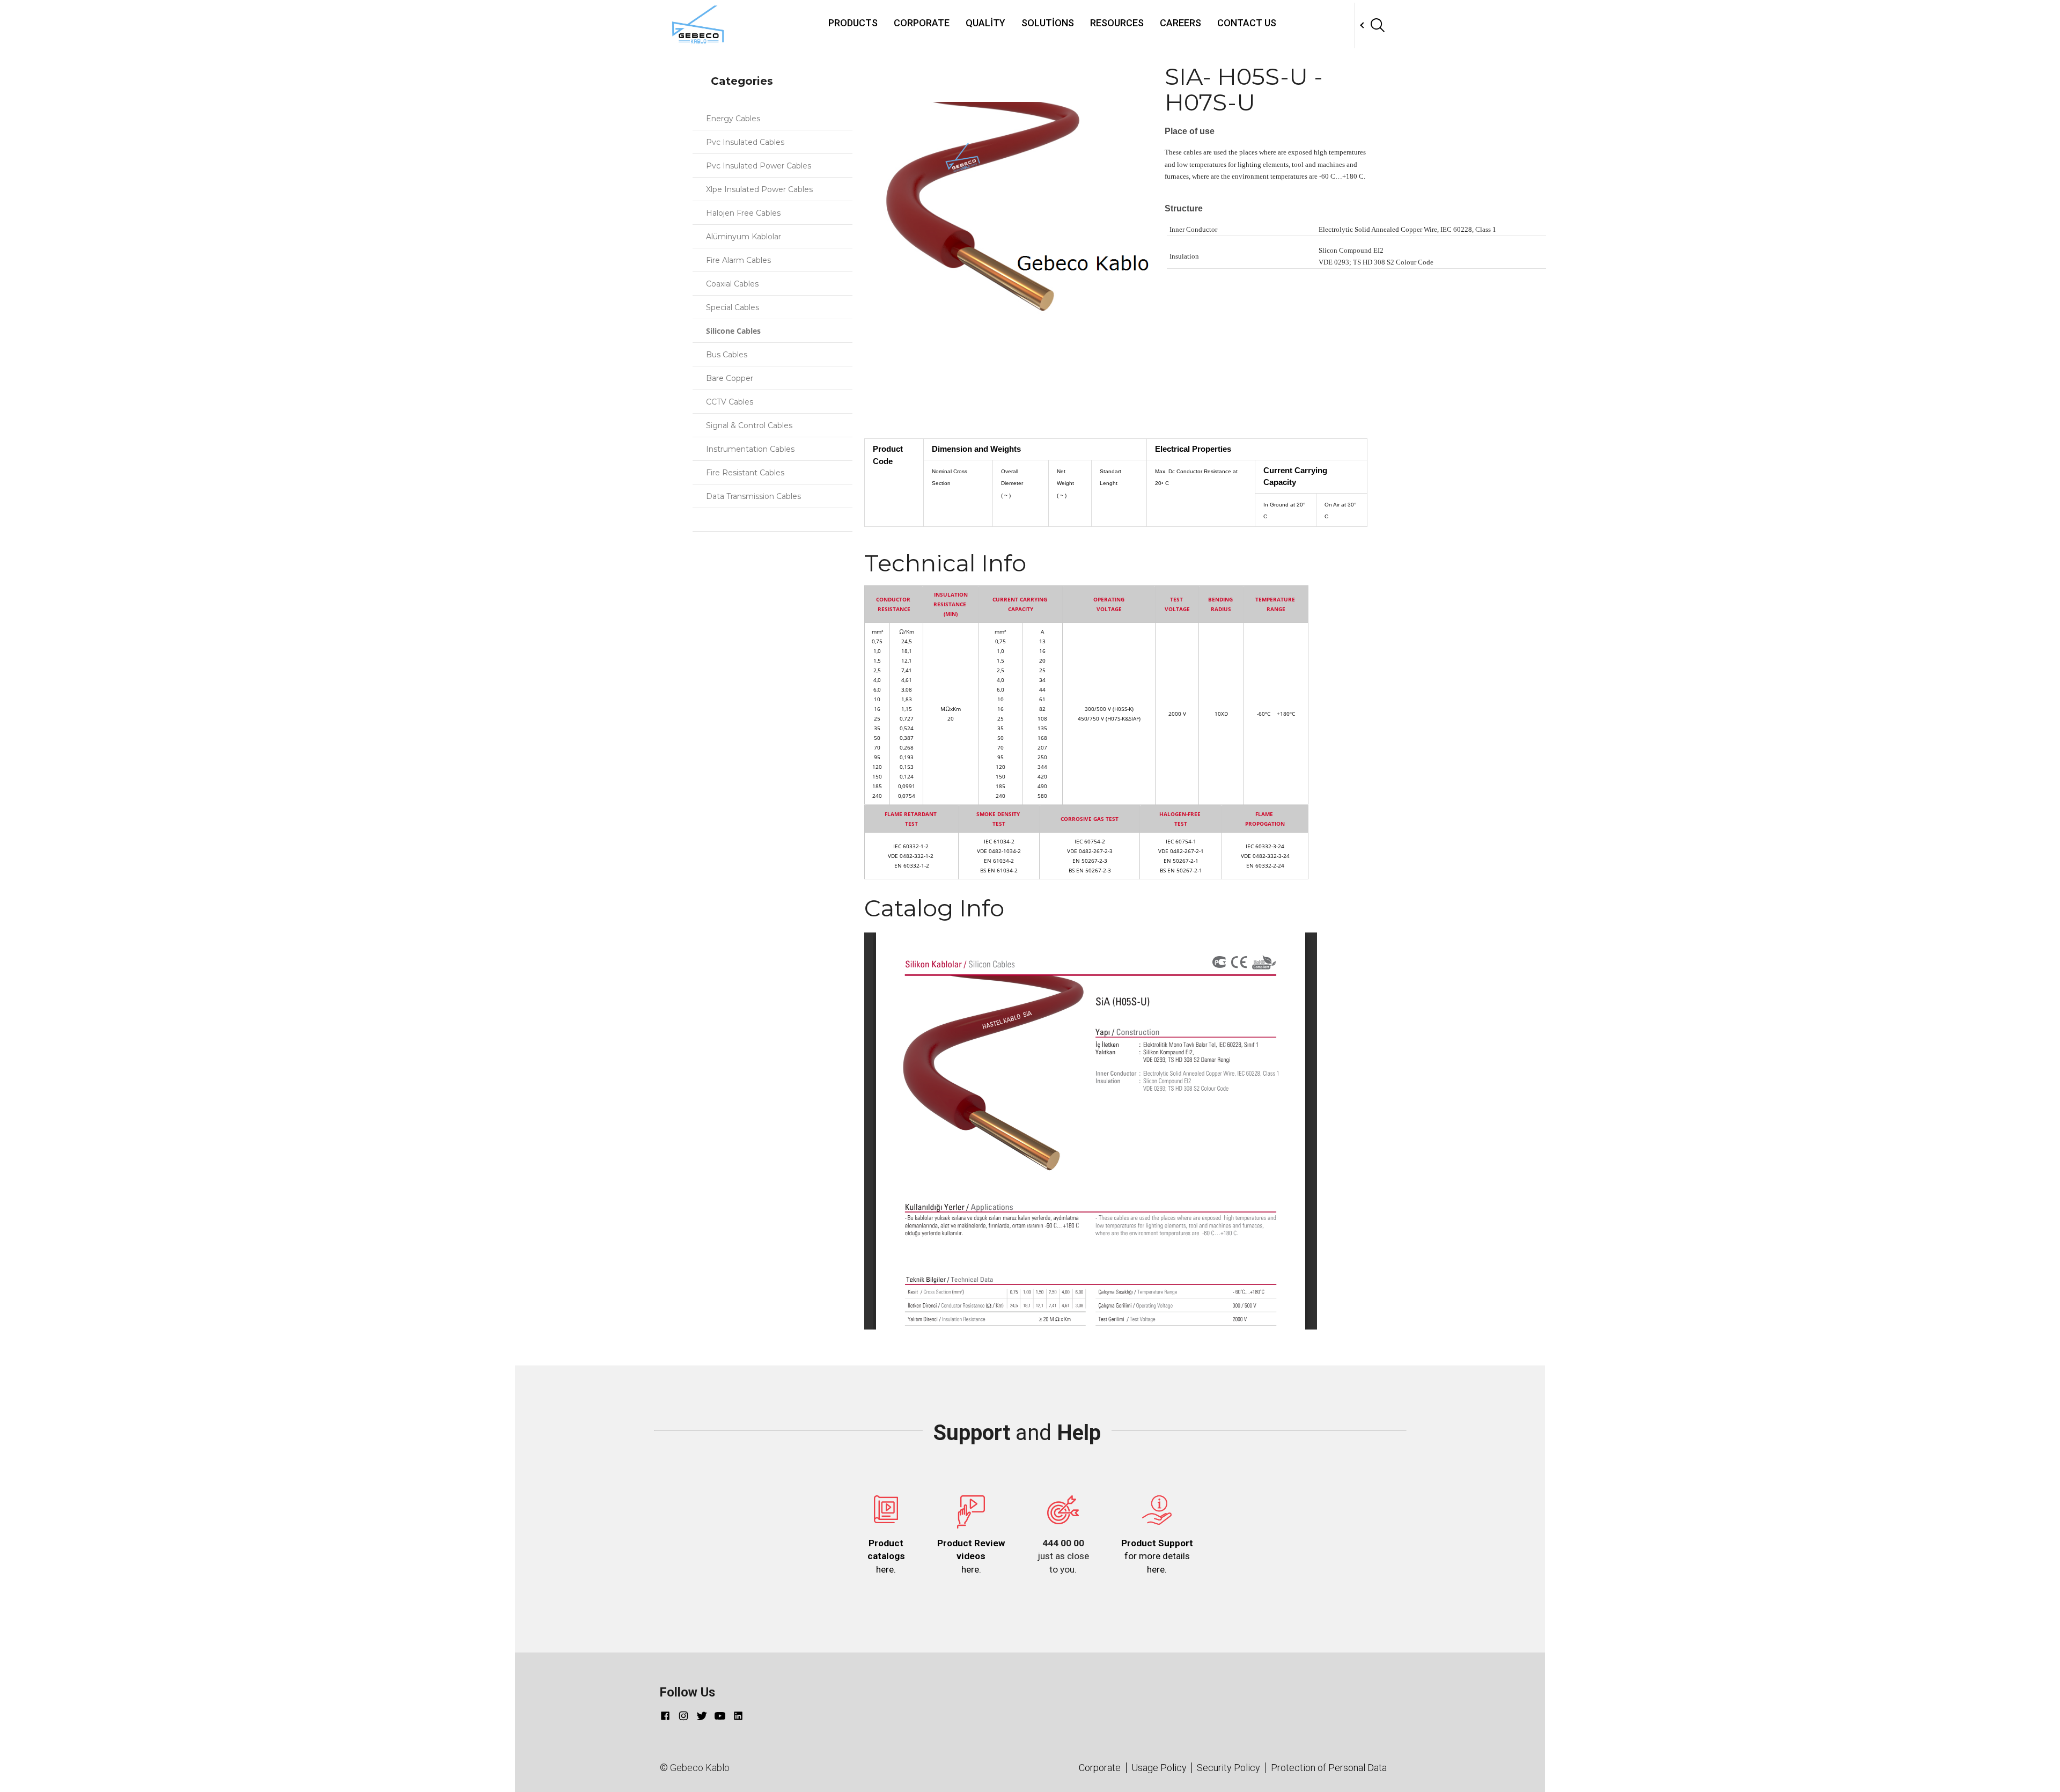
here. (886, 1556)
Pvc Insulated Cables (747, 142)
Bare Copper (732, 378)
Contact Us (1247, 23)
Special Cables (735, 307)
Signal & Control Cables (751, 425)
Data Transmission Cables (756, 496)
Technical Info (893, 423)
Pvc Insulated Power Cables (761, 166)
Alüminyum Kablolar (746, 237)
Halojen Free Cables (745, 213)
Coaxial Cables (734, 284)
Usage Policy (1159, 1768)
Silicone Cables (735, 331)
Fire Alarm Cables (741, 260)
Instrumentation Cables (752, 449)
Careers (1180, 23)
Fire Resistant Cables (747, 473)
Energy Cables (735, 119)
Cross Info (884, 410)
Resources (1117, 23)
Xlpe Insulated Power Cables (762, 189)
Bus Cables (729, 355)
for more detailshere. (1157, 1556)
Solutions (1048, 23)
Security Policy (1228, 1768)
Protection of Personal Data (1329, 1768)
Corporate (922, 23)
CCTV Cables (732, 402)
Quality (985, 23)
